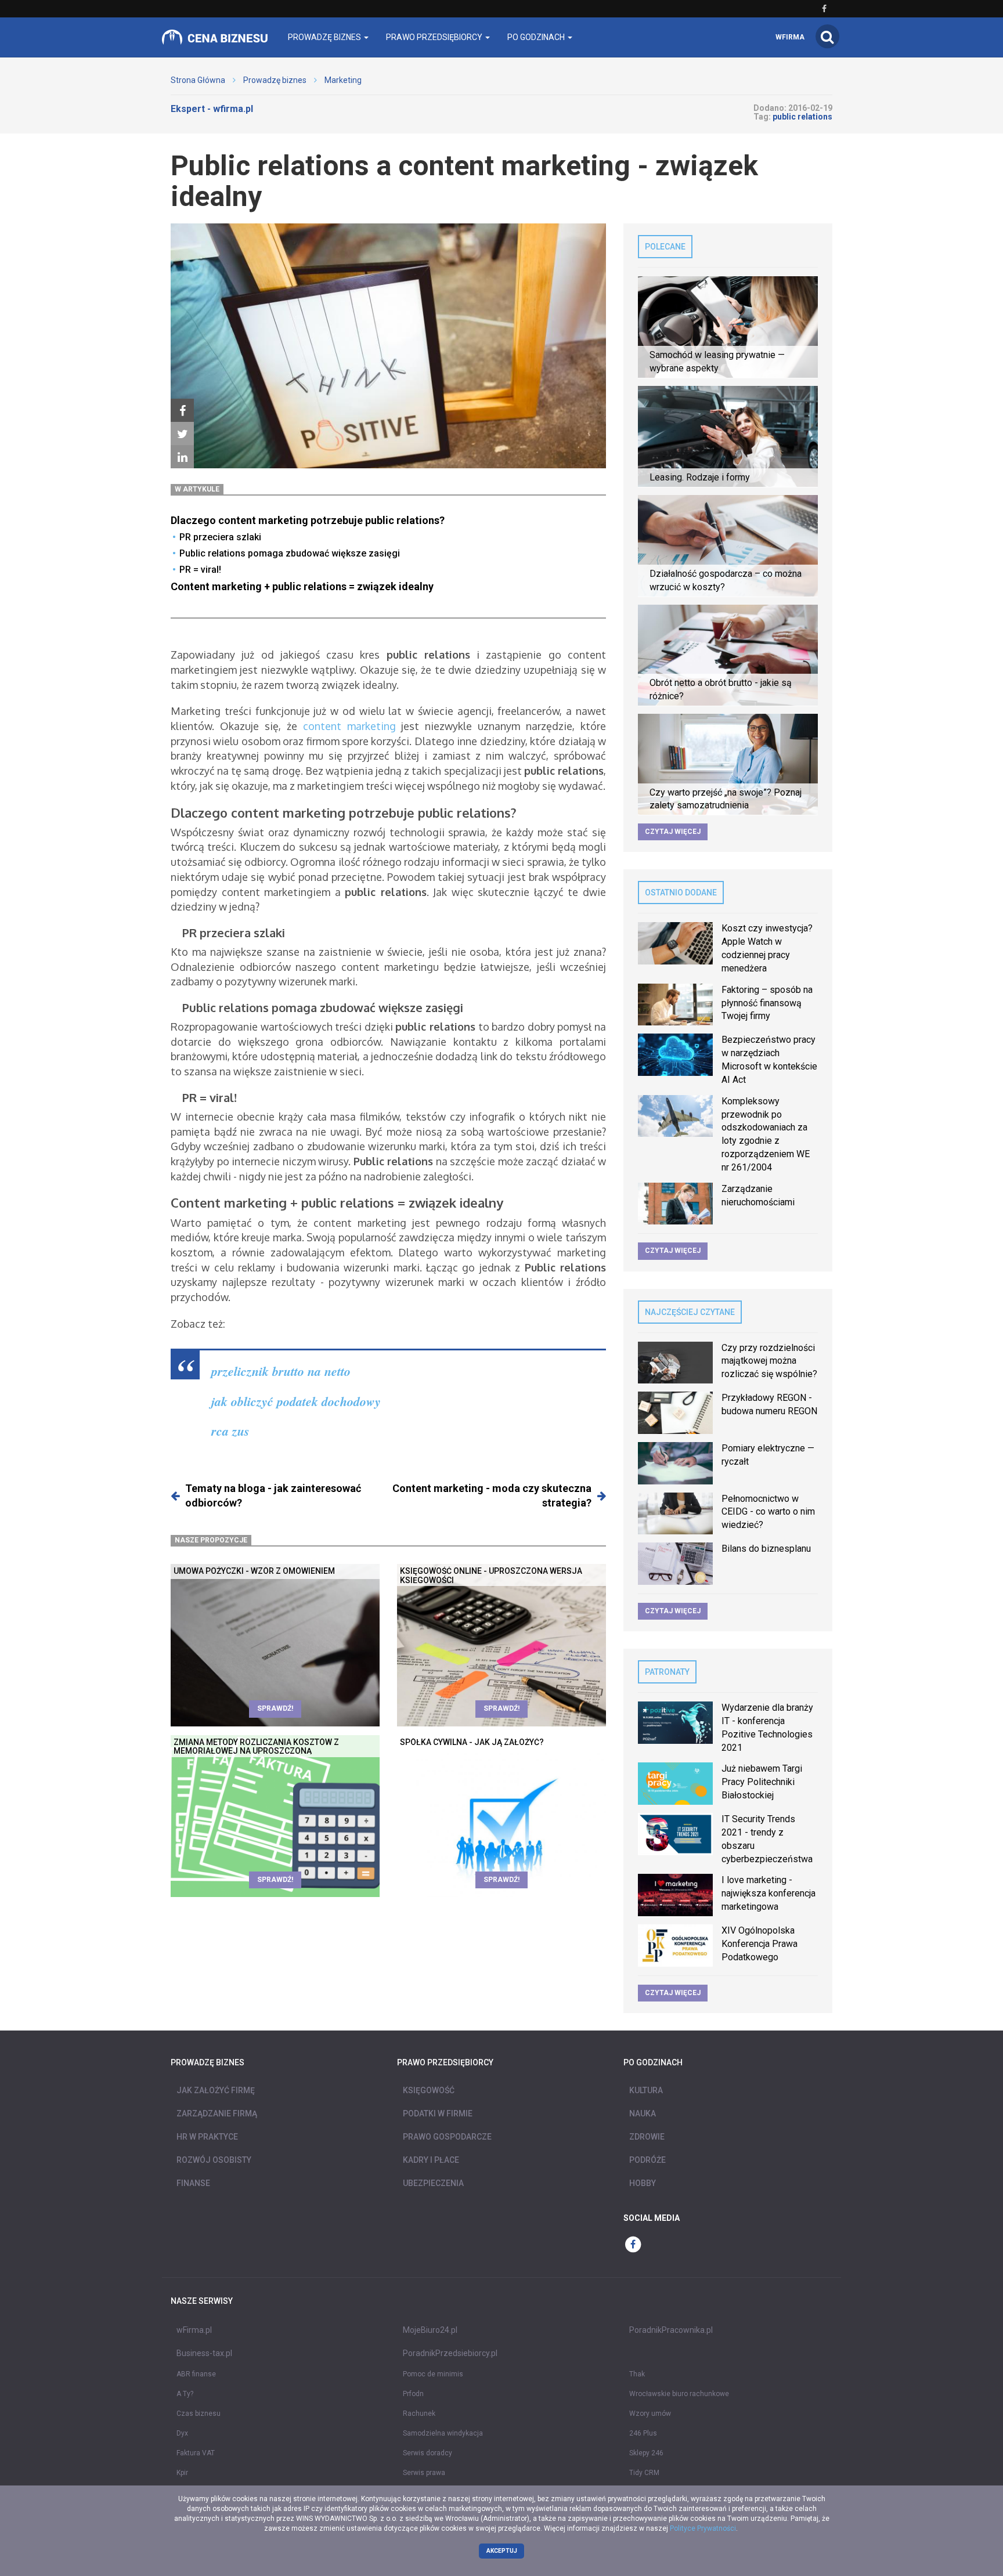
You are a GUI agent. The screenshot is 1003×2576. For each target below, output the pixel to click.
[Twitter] (182, 434)
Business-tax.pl (204, 2353)
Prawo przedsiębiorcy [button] (435, 37)
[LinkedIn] (182, 457)
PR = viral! (200, 570)
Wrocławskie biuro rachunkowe (679, 2394)
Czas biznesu (199, 2414)
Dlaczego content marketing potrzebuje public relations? (308, 520)
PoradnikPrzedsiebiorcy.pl (450, 2353)
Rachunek (419, 2414)
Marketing (343, 80)
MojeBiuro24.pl (430, 2330)
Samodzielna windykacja (443, 2433)
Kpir (182, 2473)
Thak (637, 2374)
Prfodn (413, 2394)
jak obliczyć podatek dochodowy (296, 1401)
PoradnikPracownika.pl (671, 2330)
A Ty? (185, 2394)
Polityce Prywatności (703, 2528)
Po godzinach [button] (537, 37)
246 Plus (643, 2433)
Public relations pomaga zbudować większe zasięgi (290, 553)
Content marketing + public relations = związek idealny (302, 586)
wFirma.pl (194, 2330)
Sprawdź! (275, 1708)
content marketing (349, 726)
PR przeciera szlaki (220, 537)
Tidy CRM (644, 2473)
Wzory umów (650, 2414)
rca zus (230, 1431)
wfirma (790, 37)
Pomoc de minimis (433, 2374)
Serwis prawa (424, 2473)
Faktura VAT (196, 2453)
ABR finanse (196, 2374)
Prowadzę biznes (275, 80)
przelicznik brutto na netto (281, 1371)
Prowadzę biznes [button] (325, 37)
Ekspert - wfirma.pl (212, 109)
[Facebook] (182, 411)
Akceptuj (502, 2551)
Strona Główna (198, 80)
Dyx (182, 2433)
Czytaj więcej (673, 832)
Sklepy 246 (646, 2453)
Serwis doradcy (427, 2453)
